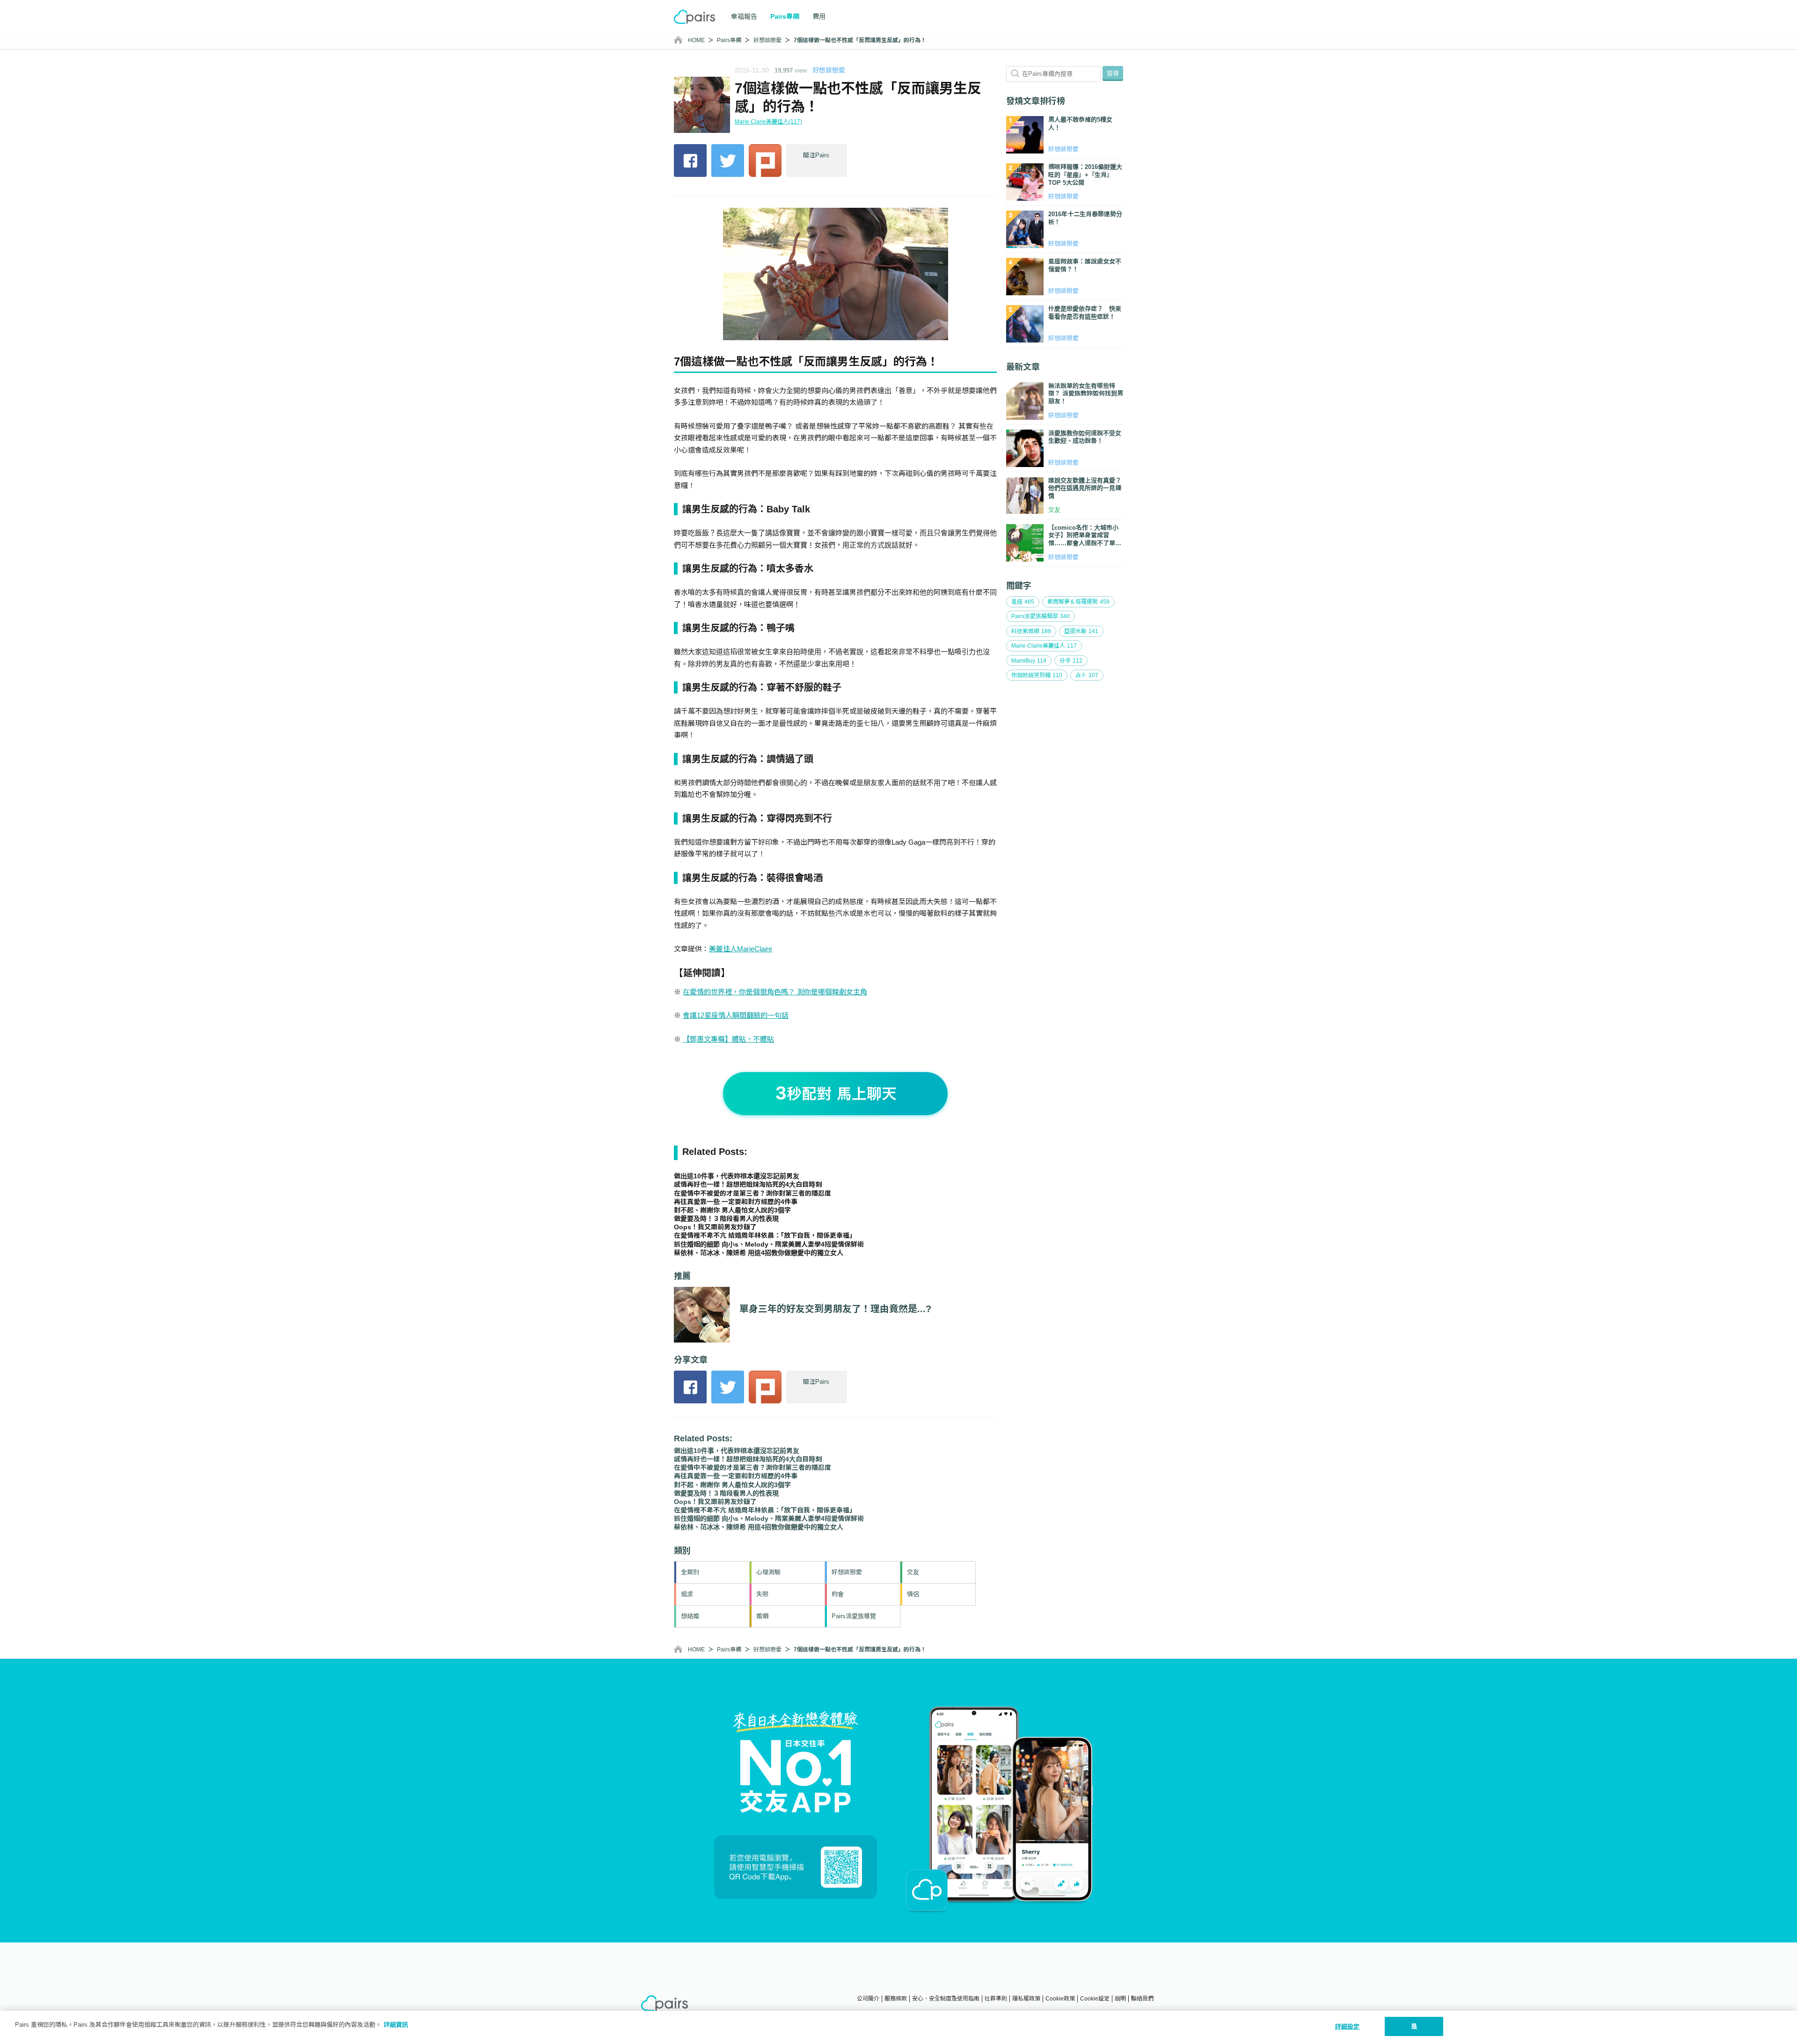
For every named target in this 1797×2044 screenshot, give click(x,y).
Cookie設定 (1095, 1999)
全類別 (690, 1572)
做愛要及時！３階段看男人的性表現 (726, 1219)
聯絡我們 (1142, 1999)
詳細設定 (1348, 2026)
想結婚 (690, 1616)
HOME (696, 40)
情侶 (913, 1594)
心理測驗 (768, 1572)
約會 (838, 1594)
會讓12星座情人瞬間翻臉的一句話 (736, 1015)
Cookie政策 (1060, 1999)
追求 (687, 1594)
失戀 (762, 1594)
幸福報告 (744, 16)
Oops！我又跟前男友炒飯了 (715, 1227)
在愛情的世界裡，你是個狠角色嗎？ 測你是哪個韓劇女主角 (775, 992)
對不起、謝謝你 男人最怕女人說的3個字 (732, 1210)
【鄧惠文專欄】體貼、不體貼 (728, 1039)
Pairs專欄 (729, 40)
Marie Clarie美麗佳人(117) (768, 122)
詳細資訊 (396, 2025)
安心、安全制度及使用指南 (946, 1999)
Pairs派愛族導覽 (854, 1616)
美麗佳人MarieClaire (741, 949)
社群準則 (996, 1999)
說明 (1120, 1999)
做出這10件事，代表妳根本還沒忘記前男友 (737, 1176)
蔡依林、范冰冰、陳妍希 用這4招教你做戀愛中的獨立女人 (759, 1253)
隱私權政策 (1026, 1999)
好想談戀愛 (767, 40)
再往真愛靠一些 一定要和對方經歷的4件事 (736, 1202)
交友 (913, 1572)
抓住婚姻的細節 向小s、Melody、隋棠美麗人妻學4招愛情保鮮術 (769, 1244)
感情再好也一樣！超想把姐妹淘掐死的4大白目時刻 (748, 1184)
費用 (819, 16)
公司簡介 (868, 1999)
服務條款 (896, 1999)
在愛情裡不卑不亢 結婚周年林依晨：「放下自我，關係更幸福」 (765, 1235)
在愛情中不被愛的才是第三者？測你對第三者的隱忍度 (752, 1193)
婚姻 (762, 1616)
